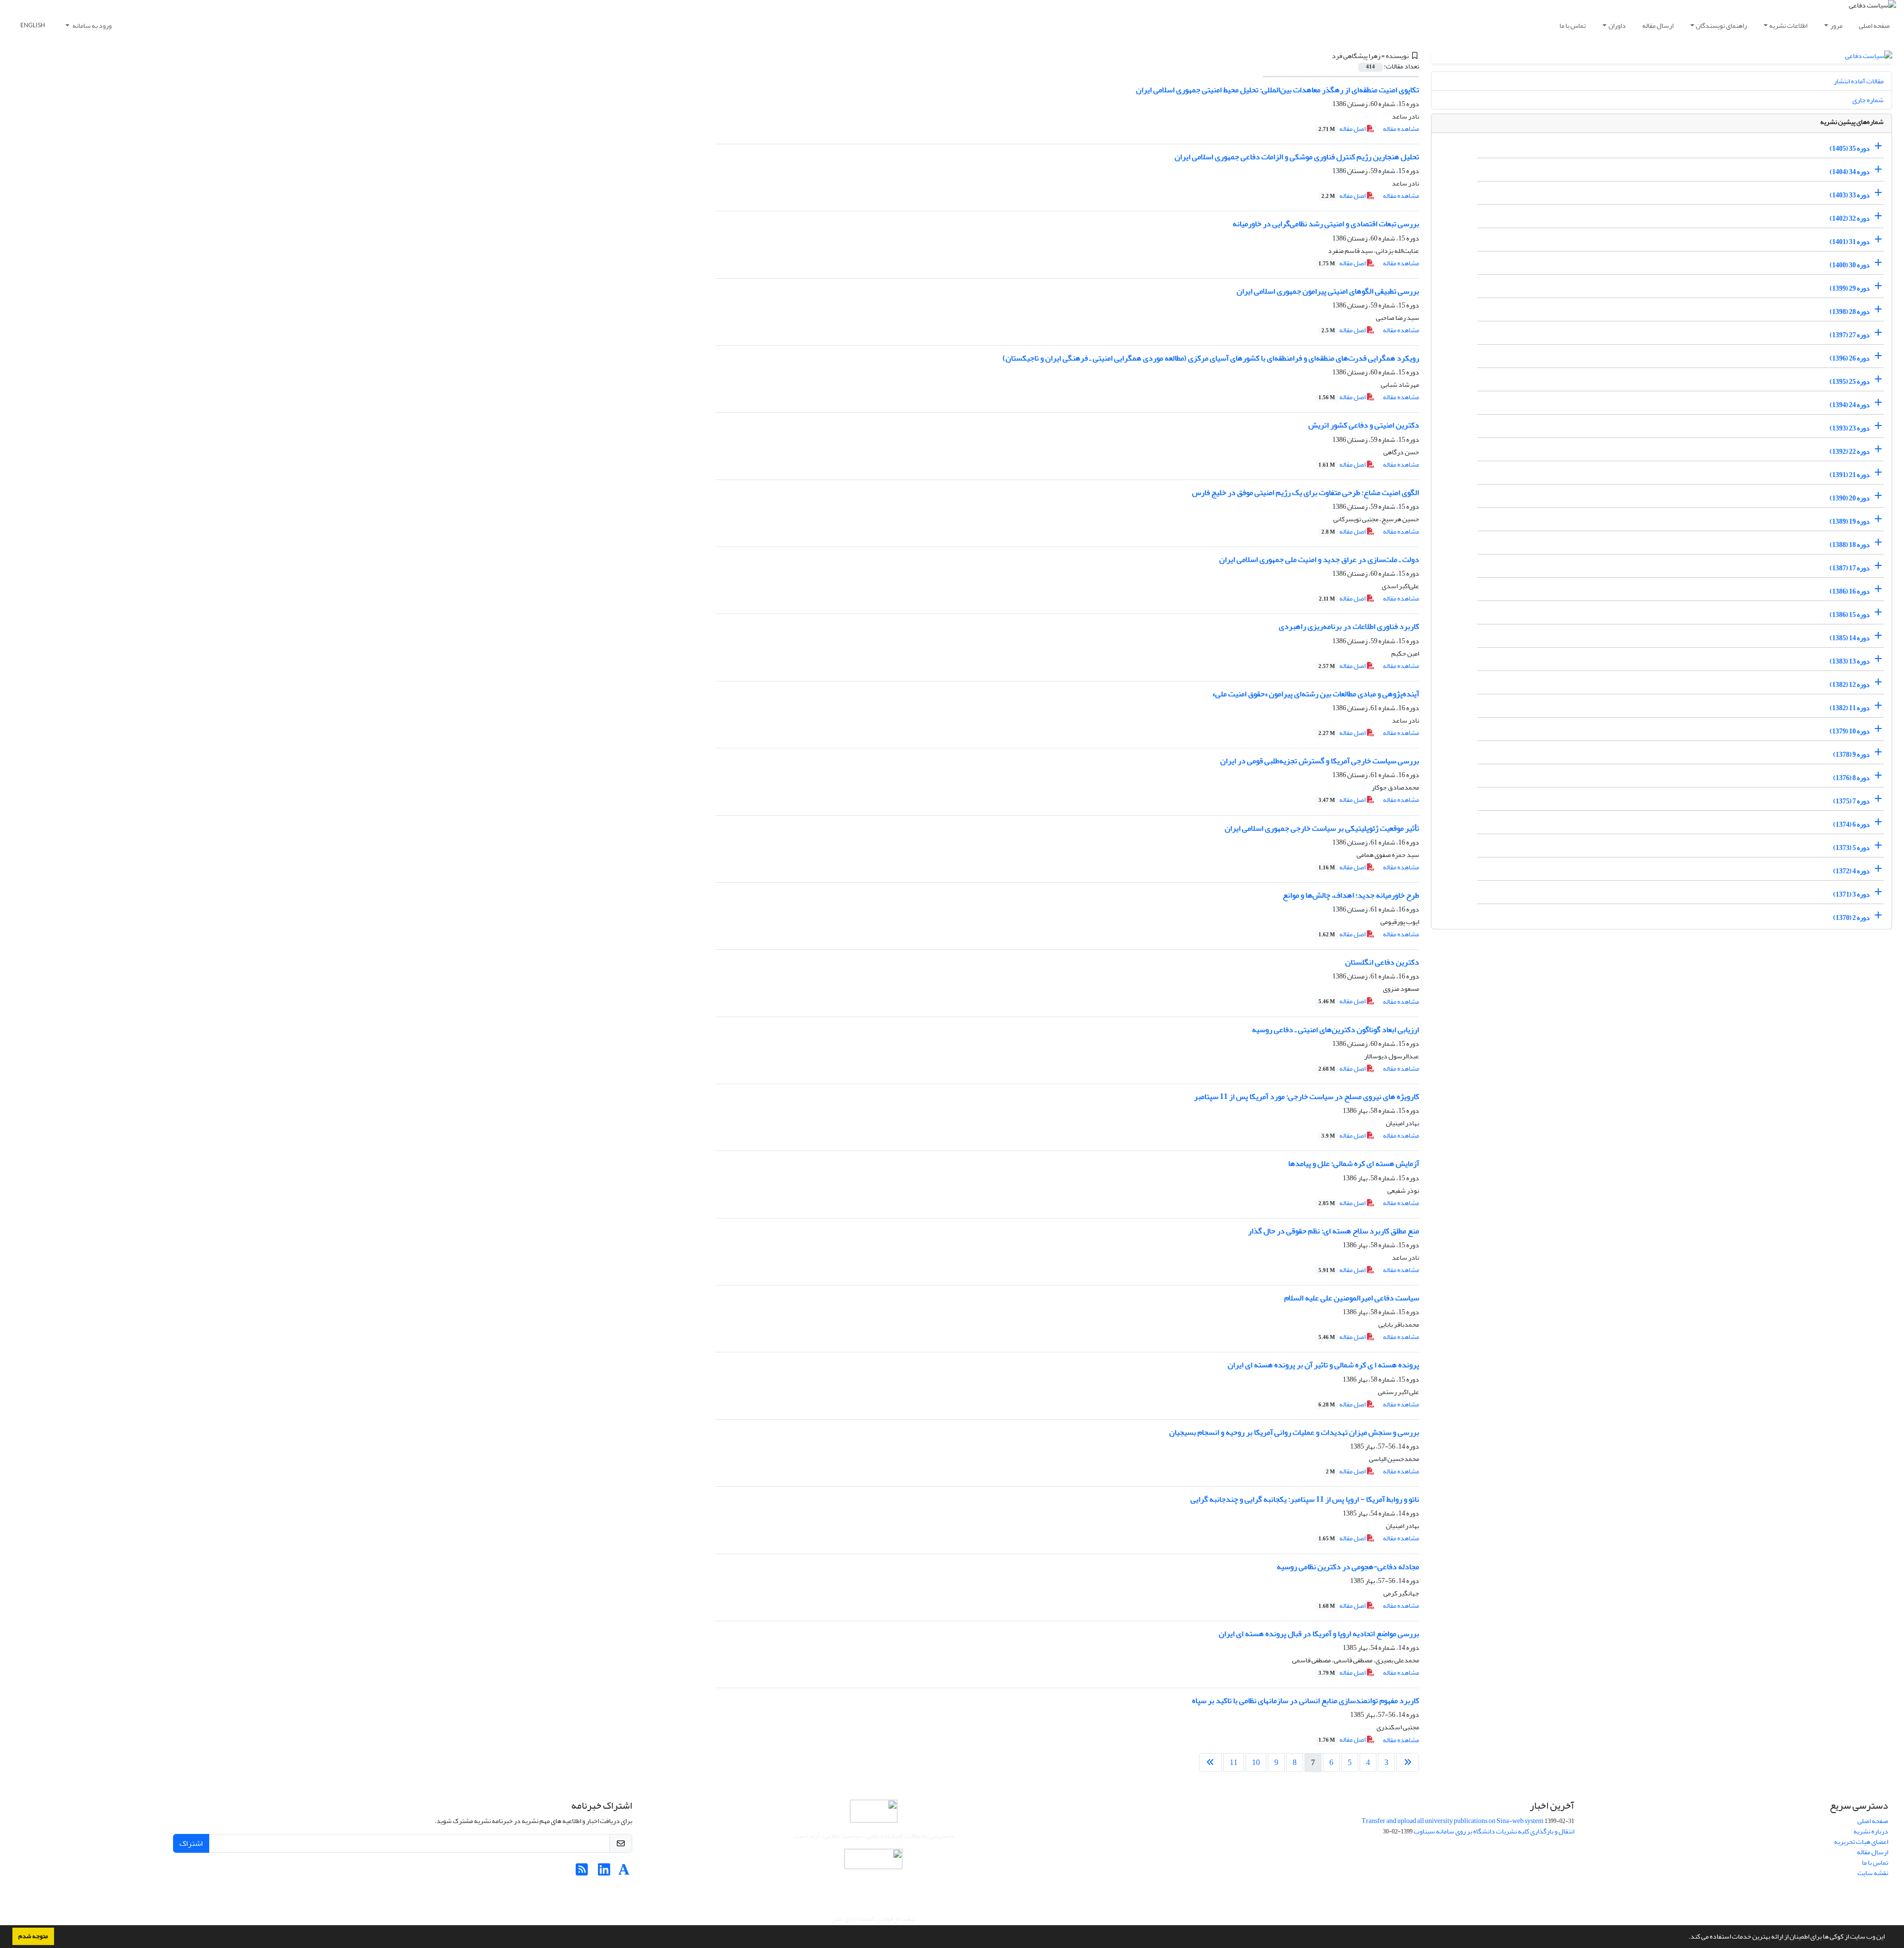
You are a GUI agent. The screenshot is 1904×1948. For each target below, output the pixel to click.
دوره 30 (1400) (1850, 265)
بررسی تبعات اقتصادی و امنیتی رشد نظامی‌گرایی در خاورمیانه (1326, 224)
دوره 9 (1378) (1851, 755)
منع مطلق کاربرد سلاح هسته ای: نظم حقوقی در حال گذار (1334, 1231)
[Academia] (624, 1872)
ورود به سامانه (91, 26)
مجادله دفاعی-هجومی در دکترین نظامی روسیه (1348, 1567)
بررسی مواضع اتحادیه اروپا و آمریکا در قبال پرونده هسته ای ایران (1319, 1634)
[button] (1686, 1938)
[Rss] (582, 1872)
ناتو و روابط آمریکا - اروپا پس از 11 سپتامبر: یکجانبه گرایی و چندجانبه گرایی (1305, 1499)
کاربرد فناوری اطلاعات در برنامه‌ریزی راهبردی (1349, 626)
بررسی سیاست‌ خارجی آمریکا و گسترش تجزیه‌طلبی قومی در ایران (1320, 761)
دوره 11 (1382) (1850, 708)
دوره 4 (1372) (1851, 871)
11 (1234, 1763)
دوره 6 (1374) (1851, 824)
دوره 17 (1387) (1850, 568)
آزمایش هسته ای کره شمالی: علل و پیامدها (1354, 1163)
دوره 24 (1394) (1850, 405)
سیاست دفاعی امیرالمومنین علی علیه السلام (1352, 1298)
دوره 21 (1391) (1850, 475)
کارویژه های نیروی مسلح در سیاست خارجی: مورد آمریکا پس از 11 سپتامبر (1307, 1096)
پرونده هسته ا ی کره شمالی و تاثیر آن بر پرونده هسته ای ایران (1323, 1365)
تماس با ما (1573, 26)
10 (1256, 1763)
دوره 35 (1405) (1850, 149)
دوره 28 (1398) (1850, 312)
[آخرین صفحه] (1210, 1763)
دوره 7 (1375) (1851, 801)
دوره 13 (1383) (1850, 661)
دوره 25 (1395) (1850, 382)
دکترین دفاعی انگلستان (1382, 962)
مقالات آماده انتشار (1859, 81)
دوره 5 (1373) (1851, 848)
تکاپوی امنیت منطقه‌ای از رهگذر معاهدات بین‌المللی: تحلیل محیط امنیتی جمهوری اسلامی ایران (1278, 90)
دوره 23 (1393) (1850, 428)
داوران (1617, 26)
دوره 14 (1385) (1850, 638)
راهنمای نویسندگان (1721, 26)
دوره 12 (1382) (1850, 685)
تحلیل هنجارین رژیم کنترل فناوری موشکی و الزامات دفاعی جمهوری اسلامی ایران (1297, 157)
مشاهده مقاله (1401, 129)
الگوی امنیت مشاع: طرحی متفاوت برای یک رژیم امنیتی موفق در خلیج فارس (1306, 492)
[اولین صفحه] (1408, 1763)
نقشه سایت (1873, 1873)
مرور (1836, 26)
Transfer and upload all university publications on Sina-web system (1453, 1821)
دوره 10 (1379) (1850, 731)
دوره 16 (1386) (1850, 591)
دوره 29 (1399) (1850, 288)
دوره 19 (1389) (1850, 521)
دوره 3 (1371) (1851, 894)
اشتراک (191, 1843)
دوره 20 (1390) (1850, 498)
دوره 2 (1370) (1851, 918)
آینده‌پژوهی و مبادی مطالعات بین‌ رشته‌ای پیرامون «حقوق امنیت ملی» (1316, 694)
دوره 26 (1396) (1850, 358)
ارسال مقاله (1658, 26)
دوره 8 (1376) (1851, 778)
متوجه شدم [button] (33, 1936)
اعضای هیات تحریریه (1861, 1842)
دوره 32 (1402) (1850, 218)
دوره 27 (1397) (1850, 335)
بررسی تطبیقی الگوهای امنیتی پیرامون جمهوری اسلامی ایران (1328, 291)
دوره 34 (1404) (1850, 172)
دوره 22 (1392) (1850, 452)
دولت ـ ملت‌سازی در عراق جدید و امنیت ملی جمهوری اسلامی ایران (1319, 559)
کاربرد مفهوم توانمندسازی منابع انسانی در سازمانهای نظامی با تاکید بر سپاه (1306, 1701)
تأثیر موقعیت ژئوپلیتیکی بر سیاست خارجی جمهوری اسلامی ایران (1322, 828)
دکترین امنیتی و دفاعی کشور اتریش (1364, 425)
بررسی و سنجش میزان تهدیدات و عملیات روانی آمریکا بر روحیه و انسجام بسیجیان (1294, 1432)
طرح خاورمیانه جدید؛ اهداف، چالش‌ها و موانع (1351, 895)
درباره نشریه (1871, 1831)
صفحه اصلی (1874, 26)
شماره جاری (1868, 100)
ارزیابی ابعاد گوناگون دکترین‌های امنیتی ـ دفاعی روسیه (1336, 1030)
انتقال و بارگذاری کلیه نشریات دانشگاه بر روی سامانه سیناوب (1494, 1831)
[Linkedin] (604, 1872)
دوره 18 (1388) (1850, 545)
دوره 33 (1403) (1850, 195)
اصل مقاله (1342, 129)
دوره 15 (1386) (1850, 615)
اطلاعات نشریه (1788, 26)
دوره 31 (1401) (1850, 242)
